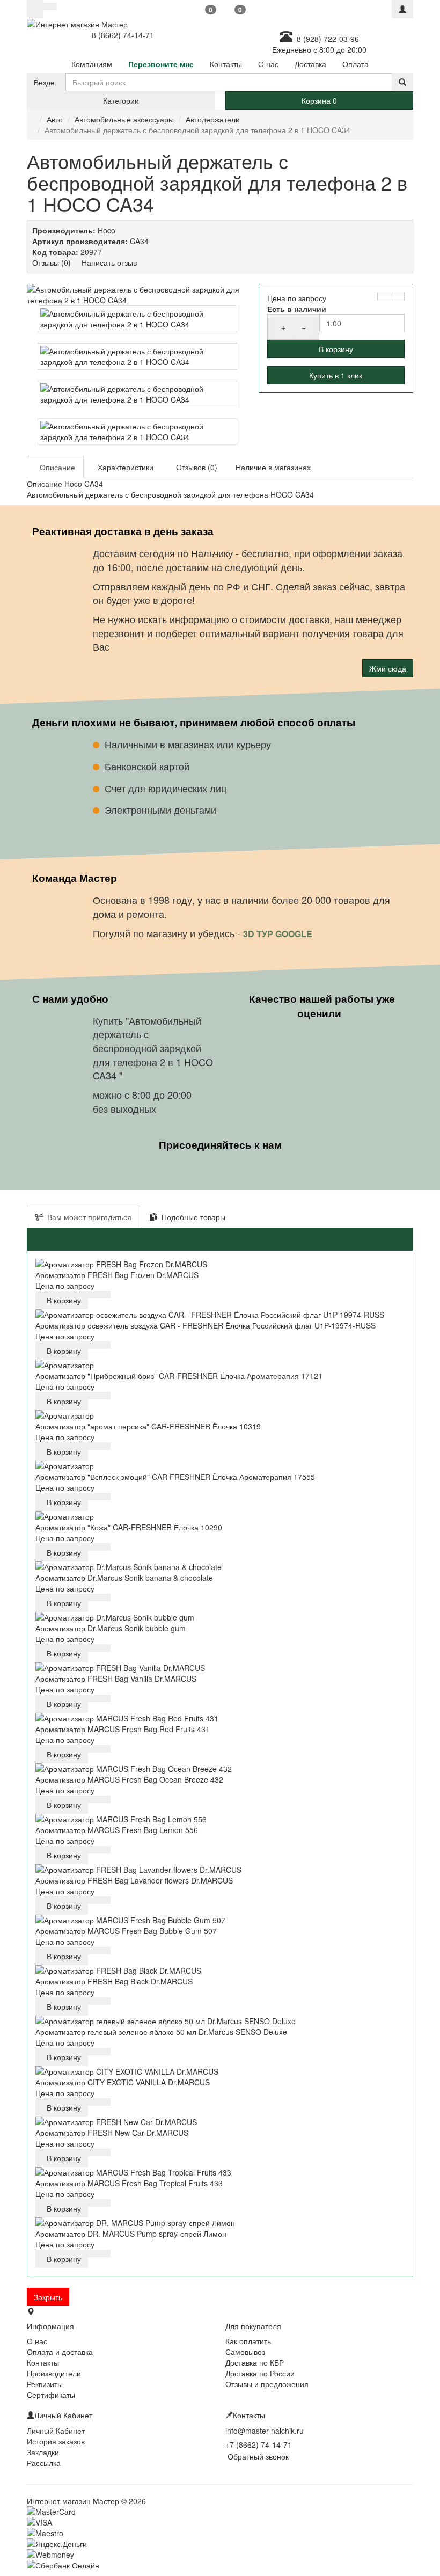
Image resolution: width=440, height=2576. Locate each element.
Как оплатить (248, 2341)
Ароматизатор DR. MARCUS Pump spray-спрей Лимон (131, 2234)
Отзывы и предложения (267, 2384)
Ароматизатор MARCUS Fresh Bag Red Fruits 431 (123, 1729)
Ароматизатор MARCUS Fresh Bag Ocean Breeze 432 (129, 1779)
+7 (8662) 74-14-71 (259, 2444)
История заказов (56, 2441)
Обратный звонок (257, 2456)
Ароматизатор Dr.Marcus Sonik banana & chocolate (124, 1578)
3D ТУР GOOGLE (279, 934)
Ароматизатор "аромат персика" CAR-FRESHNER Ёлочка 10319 (148, 1426)
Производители (54, 2373)
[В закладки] (384, 296)
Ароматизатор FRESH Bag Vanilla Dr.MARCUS (116, 1679)
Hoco (107, 230)
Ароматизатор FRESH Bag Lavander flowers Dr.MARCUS (134, 1880)
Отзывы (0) (52, 262)
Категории (121, 100)
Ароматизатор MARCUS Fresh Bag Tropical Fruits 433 (129, 2183)
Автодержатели (213, 119)
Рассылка (44, 2463)
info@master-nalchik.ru (265, 2431)
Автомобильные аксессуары (124, 119)
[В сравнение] (398, 296)
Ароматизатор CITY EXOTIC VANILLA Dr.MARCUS (123, 2082)
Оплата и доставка (60, 2352)
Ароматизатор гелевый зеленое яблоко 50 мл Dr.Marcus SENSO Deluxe (161, 2032)
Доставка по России (260, 2373)
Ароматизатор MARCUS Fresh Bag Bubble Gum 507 (126, 1931)
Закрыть (48, 2297)
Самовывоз (245, 2352)
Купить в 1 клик (336, 375)
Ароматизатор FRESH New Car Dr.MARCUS (112, 2133)
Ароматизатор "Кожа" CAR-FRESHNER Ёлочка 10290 (129, 1527)
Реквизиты (45, 2384)
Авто (55, 119)
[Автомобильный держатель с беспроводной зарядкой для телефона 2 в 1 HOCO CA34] (137, 295)
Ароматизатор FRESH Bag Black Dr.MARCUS (114, 1981)
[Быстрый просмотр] (94, 1295)
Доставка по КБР (255, 2362)
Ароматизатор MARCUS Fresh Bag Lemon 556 (117, 1830)
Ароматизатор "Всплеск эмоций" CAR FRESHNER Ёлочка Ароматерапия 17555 (175, 1477)
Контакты (43, 2362)
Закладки (43, 2452)
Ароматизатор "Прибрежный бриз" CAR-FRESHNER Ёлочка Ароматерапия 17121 (179, 1376)
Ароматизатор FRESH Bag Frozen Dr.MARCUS (117, 1275)
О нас (37, 2341)
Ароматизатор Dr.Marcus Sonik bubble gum (111, 1628)
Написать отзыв (109, 262)
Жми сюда (388, 668)
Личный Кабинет (56, 2431)
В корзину (336, 349)
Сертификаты (51, 2395)
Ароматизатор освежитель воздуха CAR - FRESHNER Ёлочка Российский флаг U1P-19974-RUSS (206, 1325)
